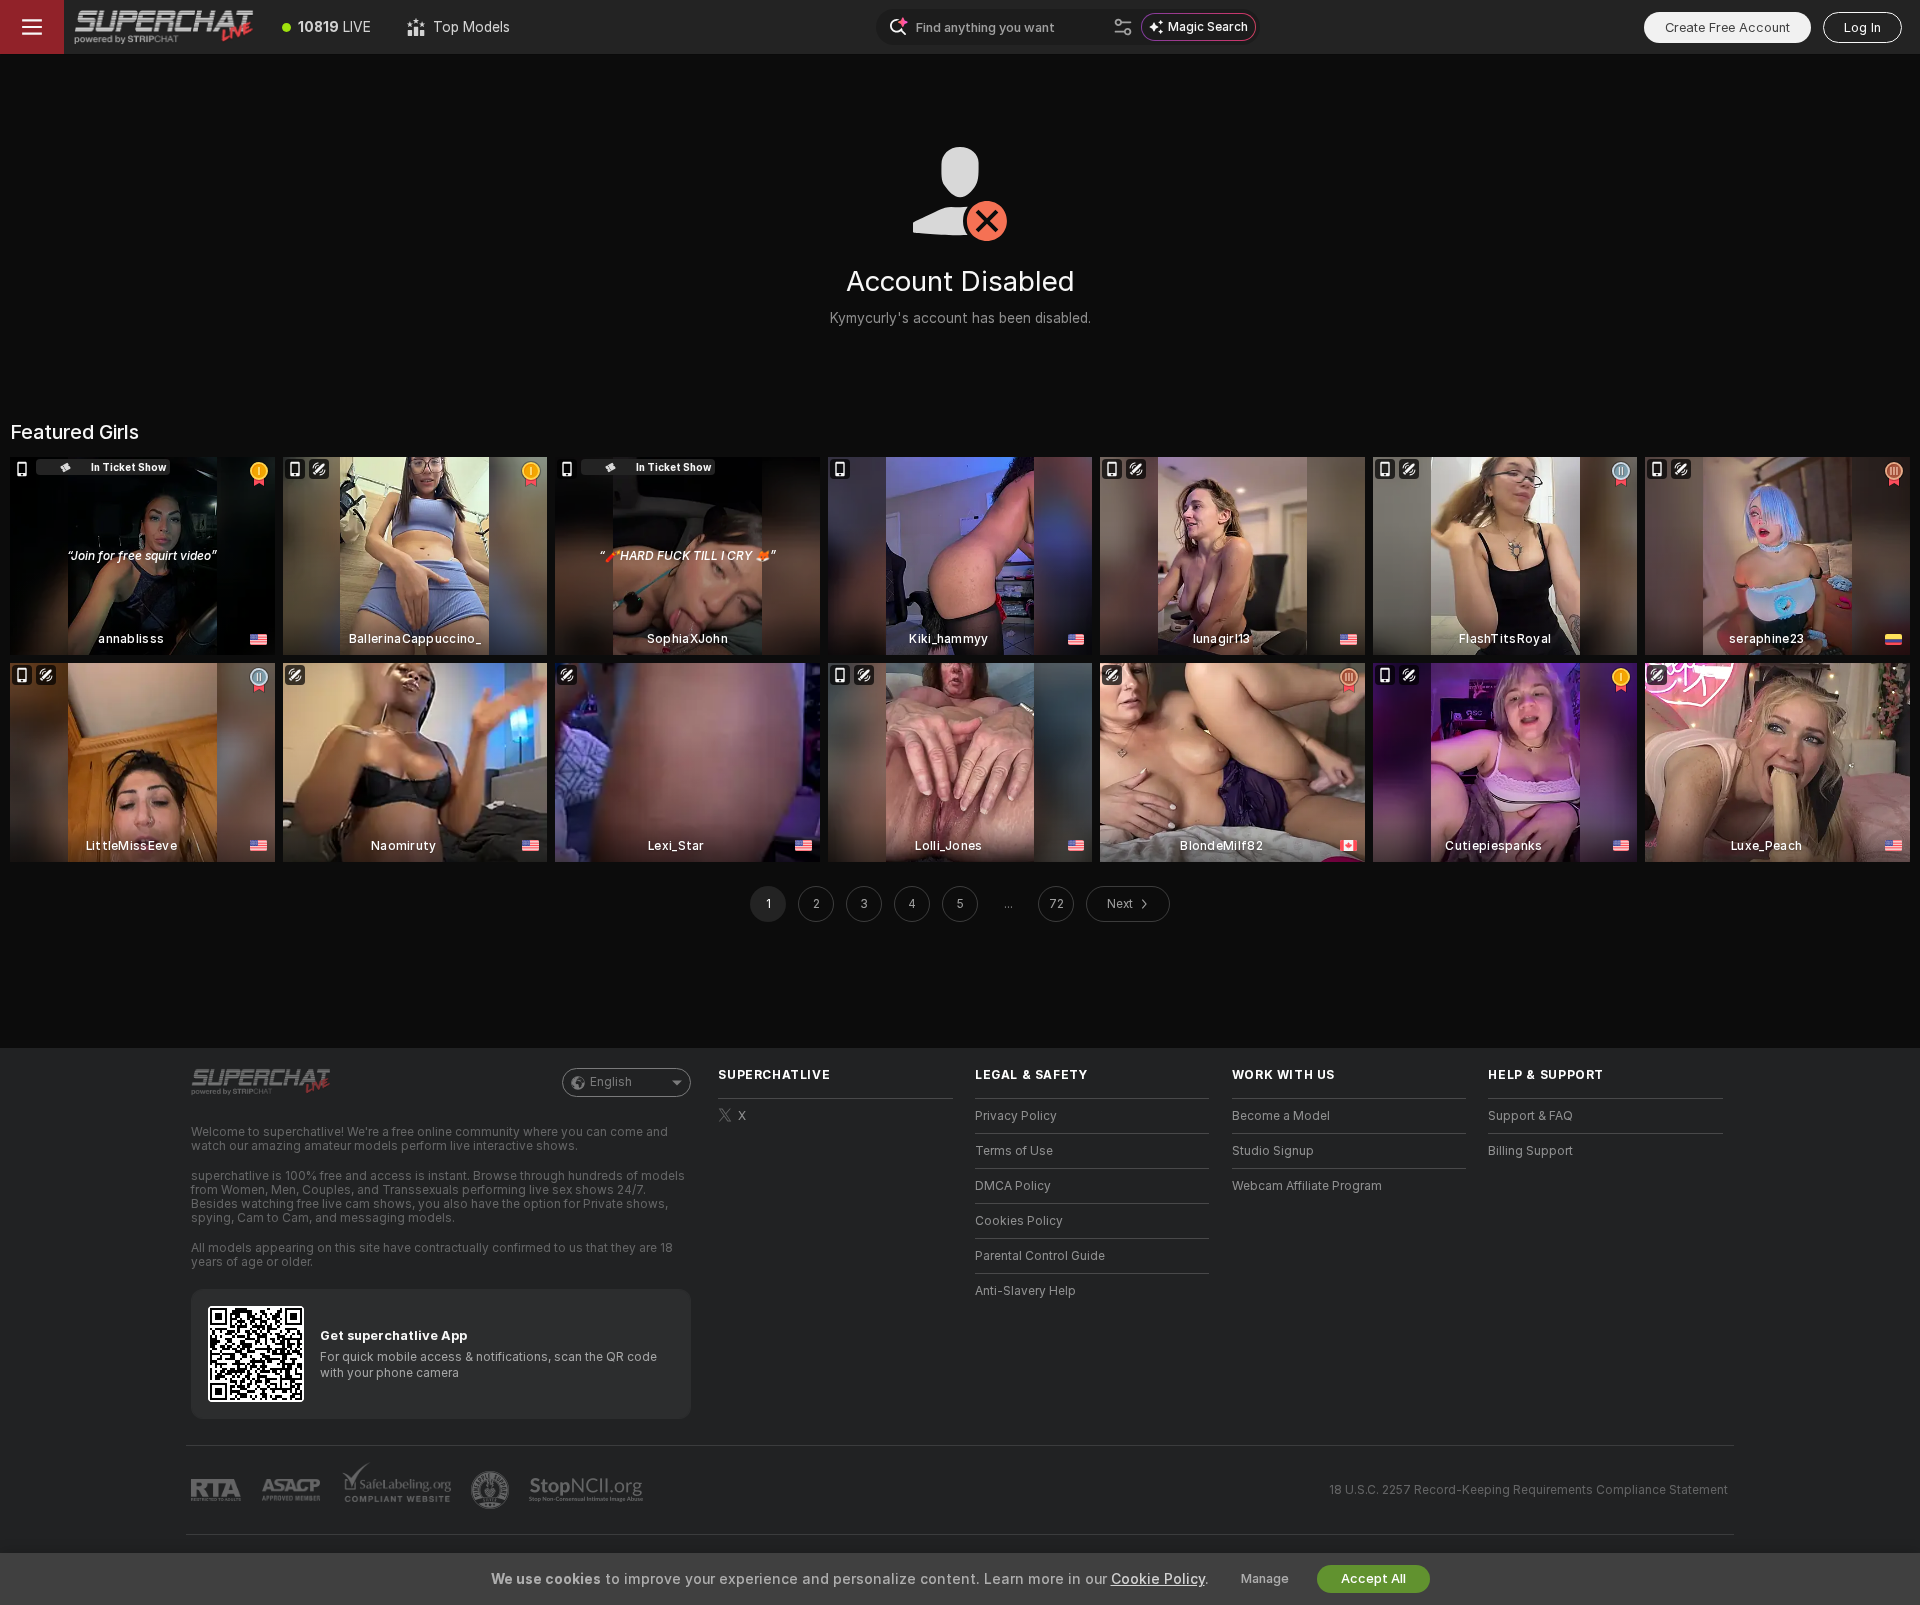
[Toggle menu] (32, 27)
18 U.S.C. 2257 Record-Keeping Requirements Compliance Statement (1528, 1490)
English (611, 1082)
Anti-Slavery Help (1025, 1291)
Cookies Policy (1019, 1221)
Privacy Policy (1016, 1116)
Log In (1862, 27)
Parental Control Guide (1040, 1256)
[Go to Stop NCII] (588, 1490)
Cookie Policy (1158, 1579)
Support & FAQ (1530, 1116)
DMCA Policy (1013, 1186)
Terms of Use (1014, 1151)
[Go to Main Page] (164, 27)
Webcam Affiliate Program (1307, 1186)
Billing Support (1530, 1151)
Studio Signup (1273, 1151)
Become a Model (1281, 1116)
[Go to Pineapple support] (492, 1490)
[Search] (1123, 27)
